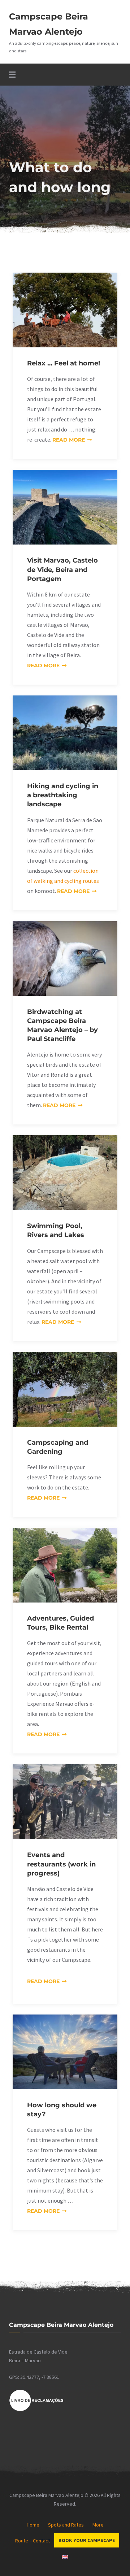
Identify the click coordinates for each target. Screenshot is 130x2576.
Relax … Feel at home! (64, 363)
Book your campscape (87, 2540)
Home (33, 2525)
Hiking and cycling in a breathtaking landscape (63, 795)
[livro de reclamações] (36, 2410)
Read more (72, 440)
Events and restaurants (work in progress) (61, 1864)
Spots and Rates (66, 2525)
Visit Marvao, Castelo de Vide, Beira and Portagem (62, 569)
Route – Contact (32, 2541)
